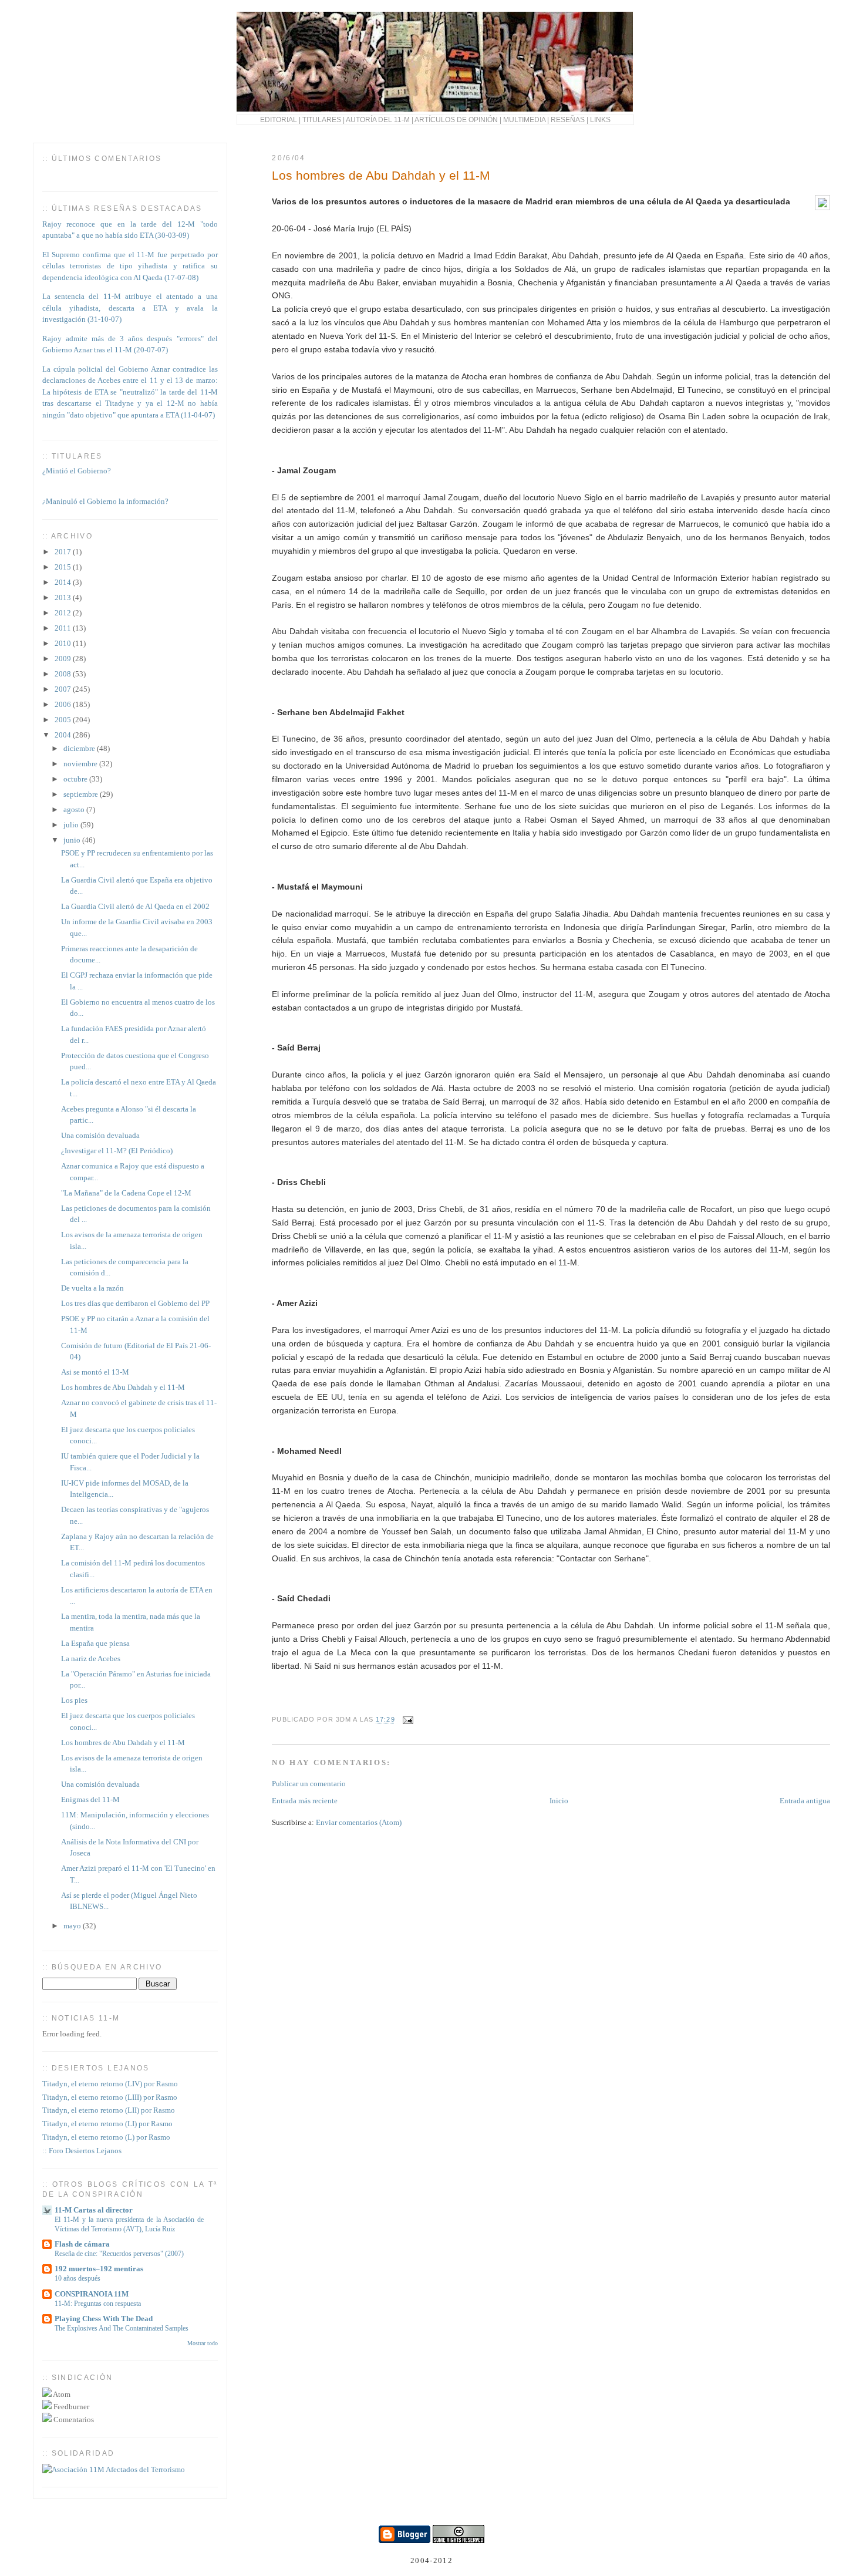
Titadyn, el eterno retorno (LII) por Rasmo (109, 2110)
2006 (64, 704)
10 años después (77, 2278)
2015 (64, 567)
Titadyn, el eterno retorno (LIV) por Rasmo (110, 2084)
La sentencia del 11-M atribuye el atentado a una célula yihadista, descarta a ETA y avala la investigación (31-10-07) (130, 308)
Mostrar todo (203, 2343)
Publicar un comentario (309, 1784)
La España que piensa (95, 1643)
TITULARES (322, 119)
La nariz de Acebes (91, 1659)
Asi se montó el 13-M (95, 1372)
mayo (73, 1926)
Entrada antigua (805, 1801)
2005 (64, 720)
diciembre (80, 748)
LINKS (600, 119)
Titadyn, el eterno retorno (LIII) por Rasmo (110, 2097)
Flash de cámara (82, 2244)
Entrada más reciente (305, 1801)
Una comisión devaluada (100, 1135)
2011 (64, 628)
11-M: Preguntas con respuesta (98, 2304)
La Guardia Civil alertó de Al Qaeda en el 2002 (135, 906)
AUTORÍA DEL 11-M (378, 119)
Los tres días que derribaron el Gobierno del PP (135, 1303)
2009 (64, 659)
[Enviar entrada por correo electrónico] (407, 1720)
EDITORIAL (279, 119)
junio (73, 840)
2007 (64, 689)
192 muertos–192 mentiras (99, 2269)
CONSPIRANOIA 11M (92, 2294)
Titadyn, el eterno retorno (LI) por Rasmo (107, 2124)
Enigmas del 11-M (90, 1799)
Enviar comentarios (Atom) (359, 1822)
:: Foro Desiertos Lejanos (82, 2151)
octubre (76, 779)
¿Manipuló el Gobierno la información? (105, 495)
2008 (64, 674)
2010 (64, 643)
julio (72, 825)
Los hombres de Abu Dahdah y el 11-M (381, 175)
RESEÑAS (568, 119)
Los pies (74, 1700)
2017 (64, 552)
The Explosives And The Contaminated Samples (122, 2328)
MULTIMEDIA (524, 119)
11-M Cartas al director (94, 2210)
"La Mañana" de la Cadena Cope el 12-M (126, 1193)
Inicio (559, 1801)
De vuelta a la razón (92, 1288)
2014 (64, 582)
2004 (64, 735)
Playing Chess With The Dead (104, 2319)
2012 (64, 613)
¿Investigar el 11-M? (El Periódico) (117, 1151)
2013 (64, 597)
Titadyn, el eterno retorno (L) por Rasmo (106, 2137)
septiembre (82, 794)
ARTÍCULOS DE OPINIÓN (456, 119)
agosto (75, 809)
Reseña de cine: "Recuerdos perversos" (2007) (119, 2254)
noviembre (81, 764)
